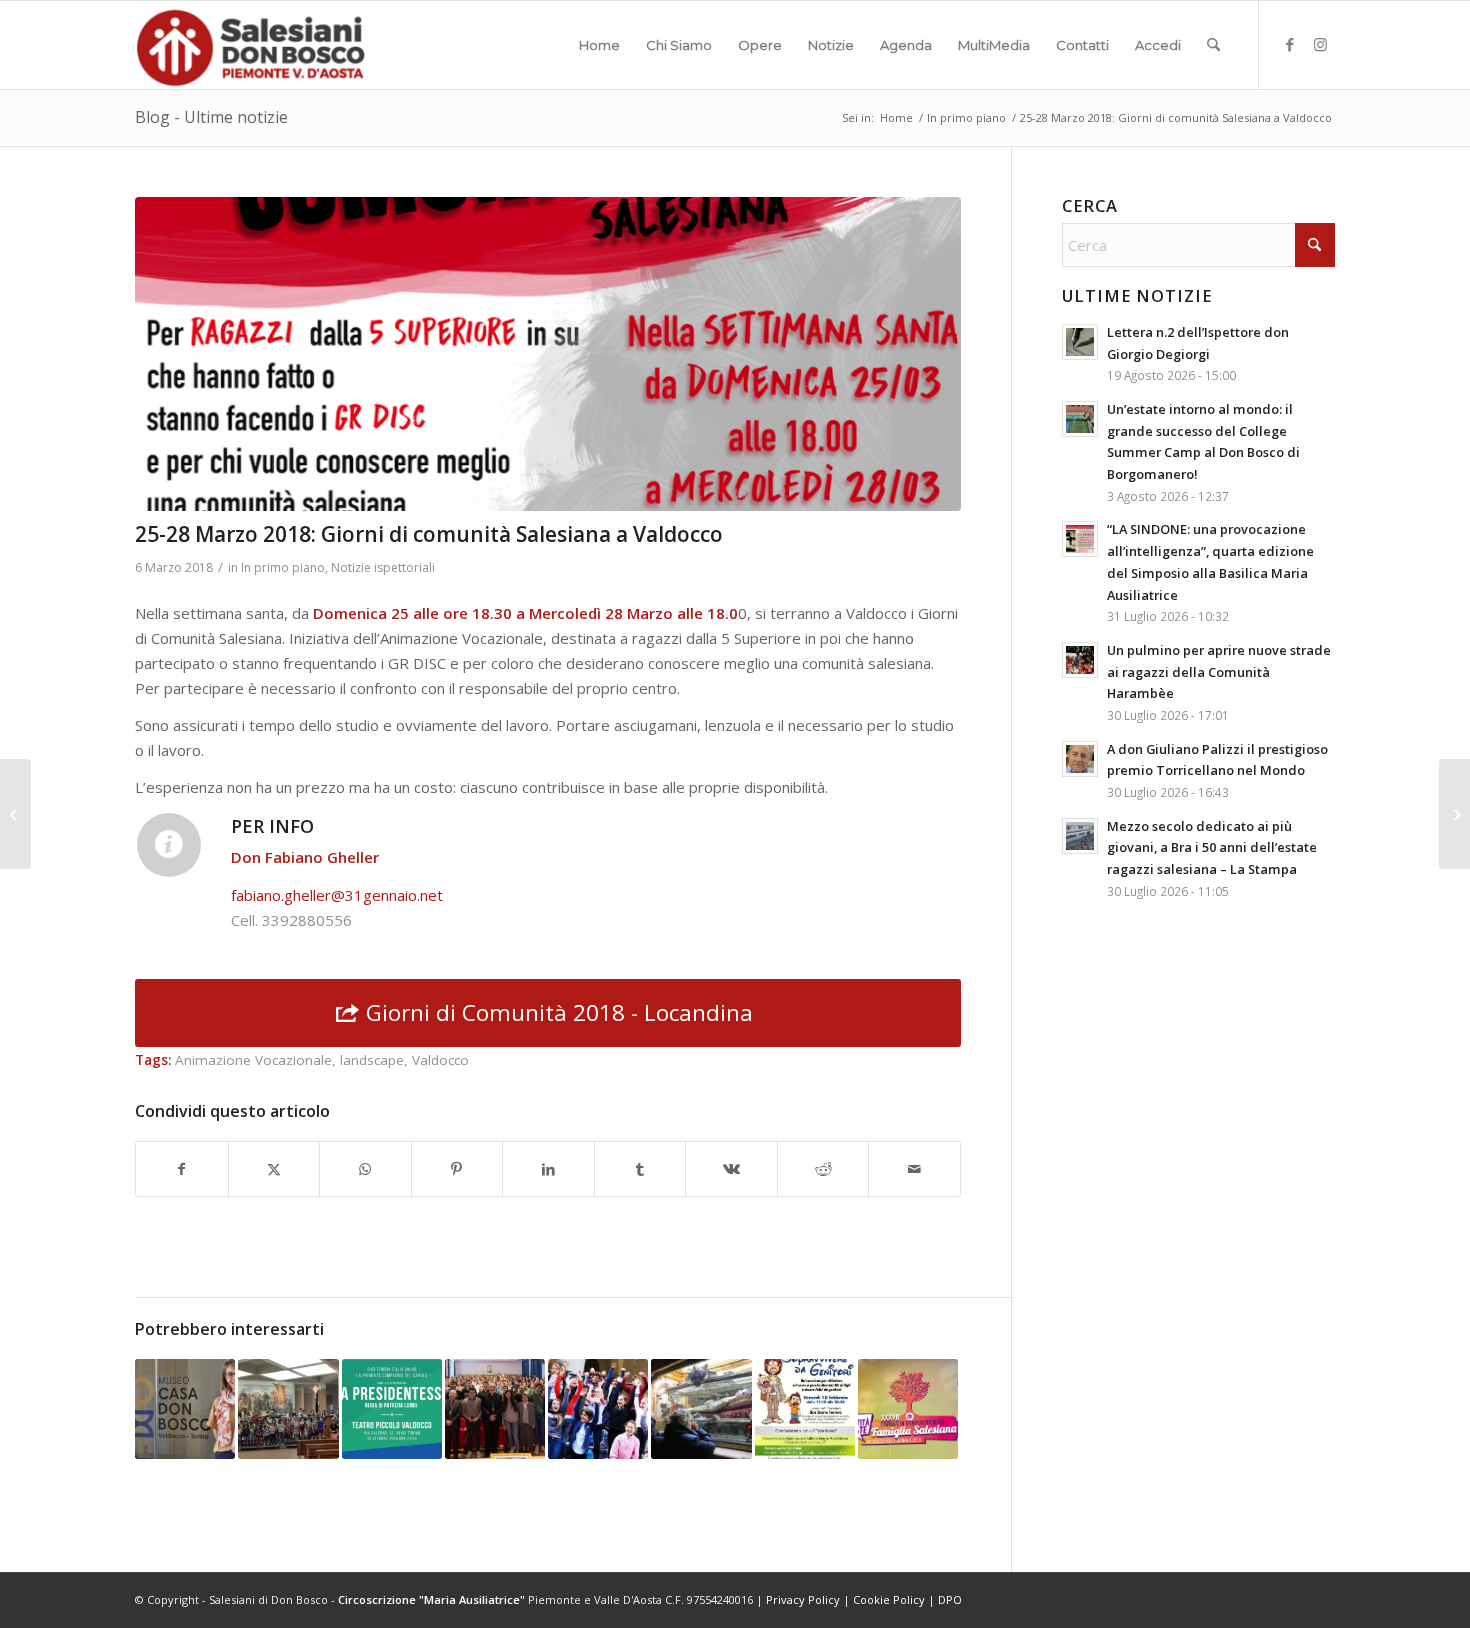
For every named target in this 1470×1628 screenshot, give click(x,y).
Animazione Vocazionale (253, 1060)
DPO (950, 1599)
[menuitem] (599, 45)
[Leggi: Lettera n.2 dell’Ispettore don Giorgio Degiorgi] (1080, 342)
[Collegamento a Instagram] (1320, 44)
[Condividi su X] (274, 1169)
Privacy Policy (803, 1599)
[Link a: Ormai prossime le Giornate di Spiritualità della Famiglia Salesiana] (908, 1409)
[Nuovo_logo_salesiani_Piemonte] (250, 45)
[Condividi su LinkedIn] (548, 1169)
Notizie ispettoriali (383, 567)
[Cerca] (1213, 45)
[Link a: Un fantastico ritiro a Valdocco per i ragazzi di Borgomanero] (598, 1409)
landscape (372, 1060)
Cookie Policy (889, 1599)
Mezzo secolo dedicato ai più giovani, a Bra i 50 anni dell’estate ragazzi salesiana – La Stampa (1212, 847)
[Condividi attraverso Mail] (914, 1169)
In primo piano (283, 567)
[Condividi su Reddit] (823, 1169)
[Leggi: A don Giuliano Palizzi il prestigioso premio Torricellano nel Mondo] (1080, 759)
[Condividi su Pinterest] (457, 1169)
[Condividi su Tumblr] (640, 1169)
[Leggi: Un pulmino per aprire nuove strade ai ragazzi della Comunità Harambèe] (1080, 660)
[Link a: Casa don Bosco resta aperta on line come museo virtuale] (185, 1409)
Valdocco (440, 1060)
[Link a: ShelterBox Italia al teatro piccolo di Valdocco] (392, 1409)
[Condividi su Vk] (731, 1169)
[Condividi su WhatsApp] (365, 1169)
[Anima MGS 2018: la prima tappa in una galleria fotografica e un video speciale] (1454, 814)
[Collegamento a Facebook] (1290, 44)
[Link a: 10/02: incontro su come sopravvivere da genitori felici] (805, 1409)
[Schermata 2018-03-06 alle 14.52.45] (548, 354)
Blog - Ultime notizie (211, 117)
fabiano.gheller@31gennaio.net (337, 895)
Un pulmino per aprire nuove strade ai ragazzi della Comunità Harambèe (1219, 671)
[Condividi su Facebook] (182, 1169)
